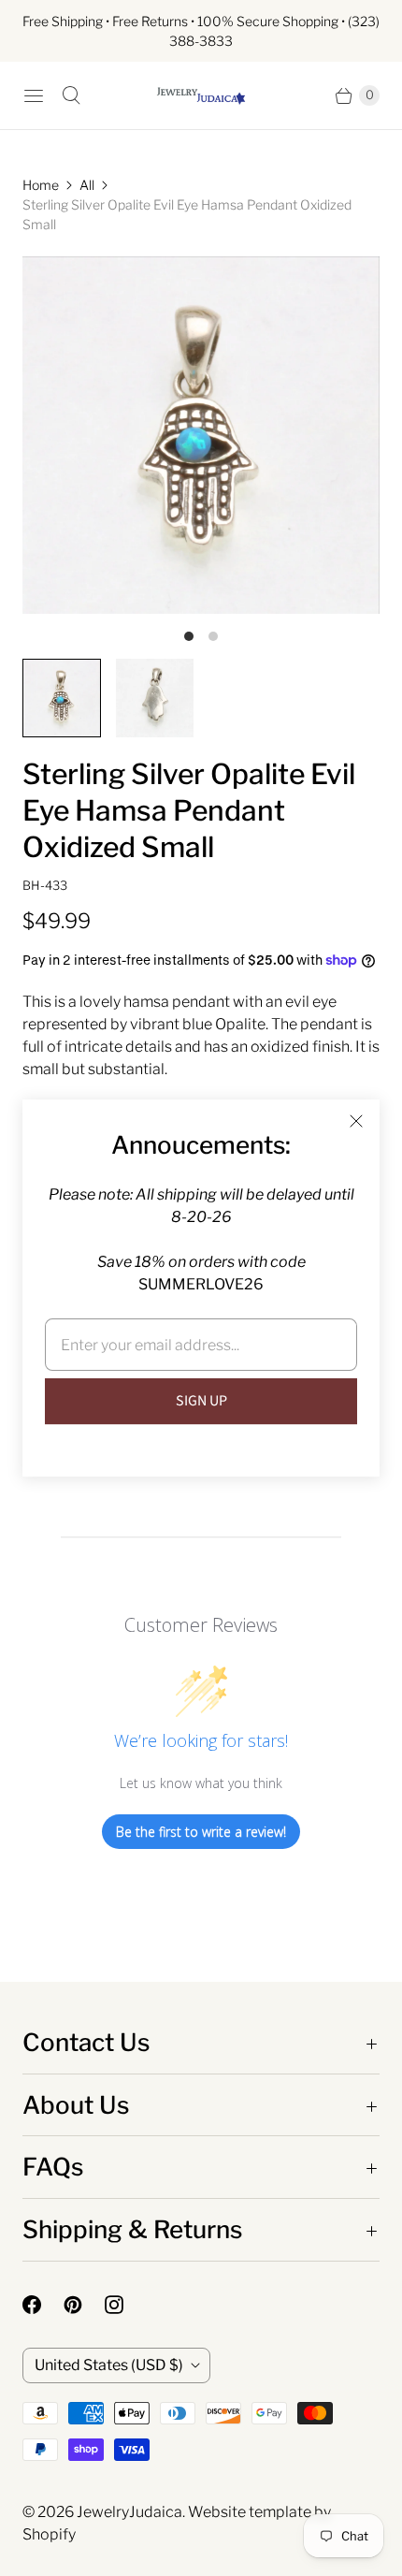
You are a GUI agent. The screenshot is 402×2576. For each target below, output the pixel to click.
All (87, 185)
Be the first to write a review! (201, 1832)
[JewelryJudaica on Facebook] (43, 2305)
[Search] (71, 95)
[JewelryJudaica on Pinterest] (84, 2305)
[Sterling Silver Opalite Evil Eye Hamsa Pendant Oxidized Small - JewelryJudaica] (201, 435)
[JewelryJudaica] (201, 96)
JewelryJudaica (129, 2512)
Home (41, 185)
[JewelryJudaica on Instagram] (125, 2305)
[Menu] (34, 95)
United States (109, 2365)
